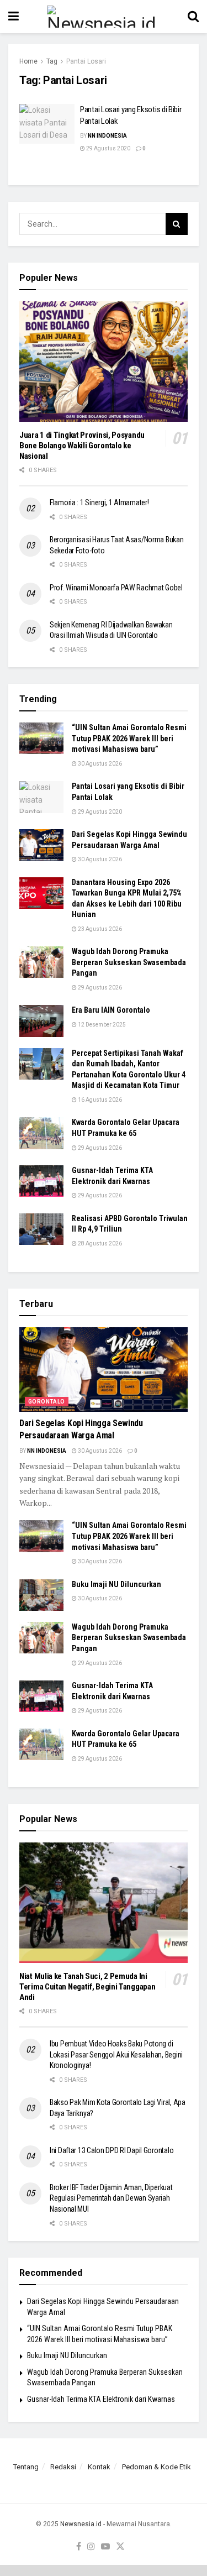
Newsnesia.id (81, 2524)
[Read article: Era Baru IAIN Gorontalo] (41, 1021)
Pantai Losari (86, 61)
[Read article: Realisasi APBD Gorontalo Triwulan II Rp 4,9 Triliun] (41, 1229)
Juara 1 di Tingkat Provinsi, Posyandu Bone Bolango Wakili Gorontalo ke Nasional (82, 446)
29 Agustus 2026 (99, 988)
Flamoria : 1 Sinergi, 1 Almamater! (99, 502)
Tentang (26, 2467)
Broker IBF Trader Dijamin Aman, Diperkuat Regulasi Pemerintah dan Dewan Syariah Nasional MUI (111, 2198)
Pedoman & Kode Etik (156, 2467)
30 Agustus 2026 (99, 764)
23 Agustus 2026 (99, 929)
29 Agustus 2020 (108, 148)
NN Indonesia (107, 136)
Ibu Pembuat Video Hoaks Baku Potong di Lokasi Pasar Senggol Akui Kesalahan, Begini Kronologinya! (116, 2054)
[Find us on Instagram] (91, 2547)
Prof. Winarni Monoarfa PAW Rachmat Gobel (116, 588)
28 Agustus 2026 (99, 1244)
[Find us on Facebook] (79, 2547)
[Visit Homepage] (103, 17)
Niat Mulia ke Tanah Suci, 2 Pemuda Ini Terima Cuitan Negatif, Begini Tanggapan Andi (87, 1987)
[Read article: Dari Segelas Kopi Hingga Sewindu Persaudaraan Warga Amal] (41, 845)
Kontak (99, 2467)
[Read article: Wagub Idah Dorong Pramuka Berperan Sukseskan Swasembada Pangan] (41, 962)
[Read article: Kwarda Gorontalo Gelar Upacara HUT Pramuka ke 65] (41, 1133)
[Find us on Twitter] (120, 2547)
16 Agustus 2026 (99, 1100)
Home (28, 61)
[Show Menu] (14, 17)
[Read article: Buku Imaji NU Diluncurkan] (41, 1595)
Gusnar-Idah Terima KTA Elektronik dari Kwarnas (101, 2399)
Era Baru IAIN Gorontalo (111, 1010)
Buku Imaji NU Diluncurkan (116, 1584)
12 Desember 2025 (101, 1025)
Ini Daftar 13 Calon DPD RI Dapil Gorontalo (112, 2150)
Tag (52, 61)
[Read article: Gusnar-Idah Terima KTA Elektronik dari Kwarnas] (41, 1181)
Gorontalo (47, 1402)
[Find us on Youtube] (105, 2547)
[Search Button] (193, 17)
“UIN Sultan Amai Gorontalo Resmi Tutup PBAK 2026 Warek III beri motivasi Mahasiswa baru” (129, 738)
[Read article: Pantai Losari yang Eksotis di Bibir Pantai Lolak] (47, 124)
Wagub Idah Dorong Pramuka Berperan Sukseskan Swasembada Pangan (129, 962)
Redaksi (63, 2467)
